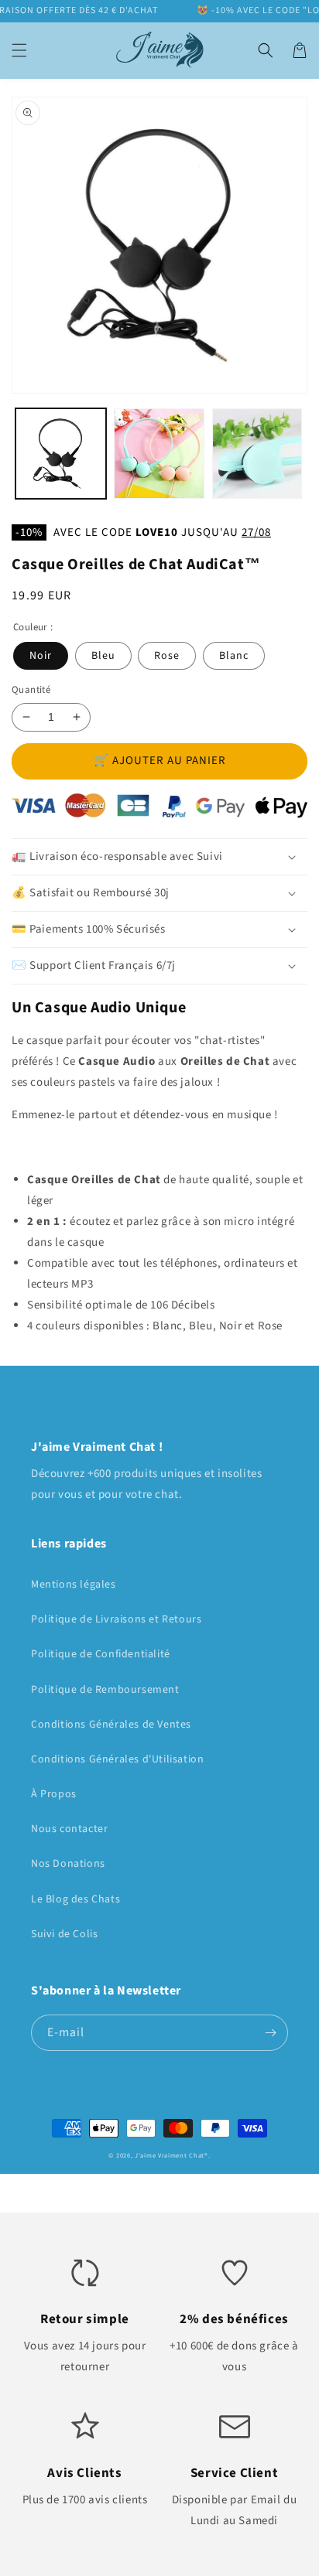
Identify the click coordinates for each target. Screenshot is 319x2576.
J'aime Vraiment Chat (170, 2155)
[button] (19, 50)
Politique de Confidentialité (101, 1654)
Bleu (103, 656)
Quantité (31, 690)
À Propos (54, 1794)
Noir (41, 656)
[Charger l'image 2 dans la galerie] (159, 454)
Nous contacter (69, 1829)
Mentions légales (74, 1585)
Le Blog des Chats (75, 1899)
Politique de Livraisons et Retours (116, 1619)
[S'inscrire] (270, 2033)
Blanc (234, 656)
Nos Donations (68, 1864)
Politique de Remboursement (105, 1690)
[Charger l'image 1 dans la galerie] (61, 454)
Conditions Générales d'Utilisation (117, 1759)
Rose (167, 656)
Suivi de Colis (64, 1934)
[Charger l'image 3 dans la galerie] (257, 454)
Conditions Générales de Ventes (111, 1725)
